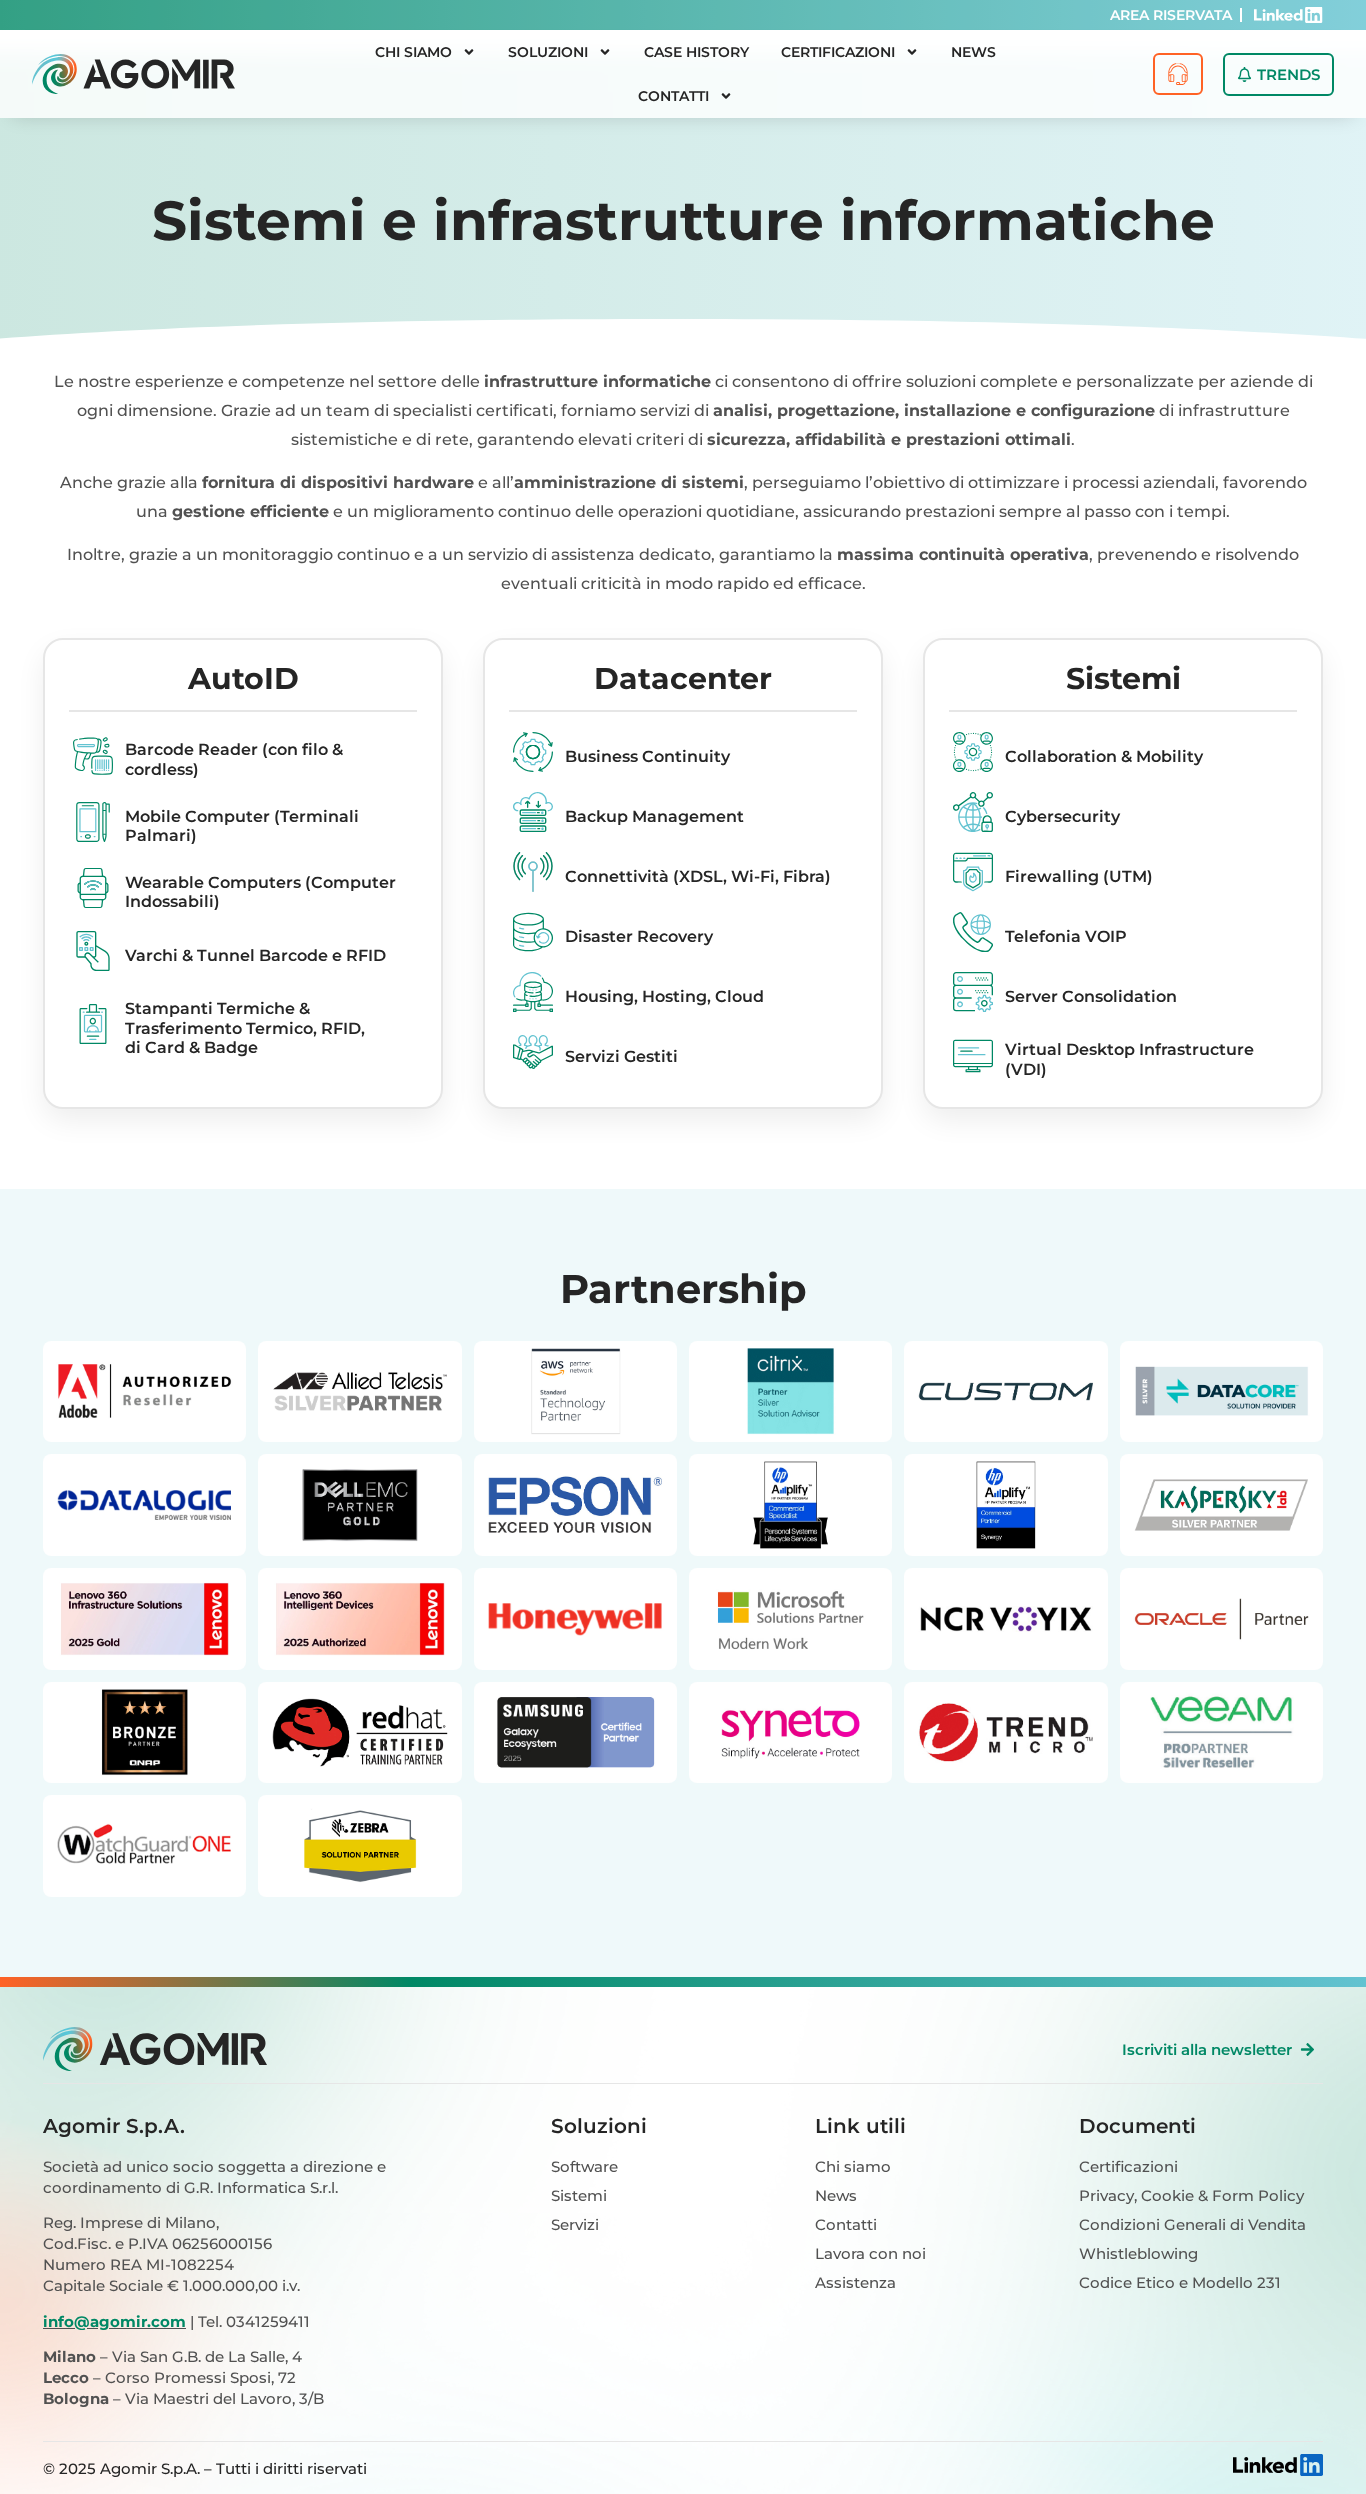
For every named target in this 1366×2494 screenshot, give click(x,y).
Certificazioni (838, 52)
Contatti (673, 96)
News (973, 52)
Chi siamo (413, 52)
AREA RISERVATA (1171, 15)
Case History (696, 52)
